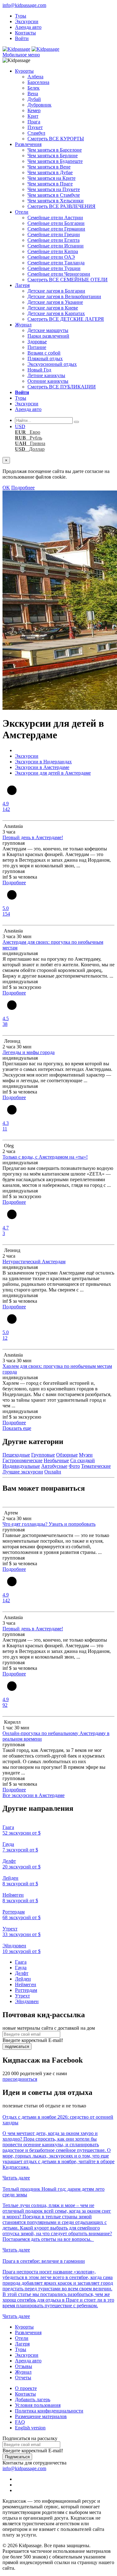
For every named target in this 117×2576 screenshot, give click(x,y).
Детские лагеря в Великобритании (64, 296)
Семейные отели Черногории (59, 274)
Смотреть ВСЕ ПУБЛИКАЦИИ (62, 387)
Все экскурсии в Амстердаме (34, 1795)
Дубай (34, 99)
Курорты (24, 71)
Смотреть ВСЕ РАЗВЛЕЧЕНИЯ (61, 206)
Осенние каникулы (48, 381)
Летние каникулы (46, 375)
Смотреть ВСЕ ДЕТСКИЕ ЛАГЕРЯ (66, 319)
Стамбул (36, 133)
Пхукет (35, 127)
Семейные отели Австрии (55, 218)
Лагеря (22, 285)
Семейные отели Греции (54, 234)
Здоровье (37, 342)
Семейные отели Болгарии (56, 223)
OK (6, 488)
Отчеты (23, 2378)
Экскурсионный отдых (52, 364)
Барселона (38, 82)
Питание (37, 347)
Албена (35, 77)
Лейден (23, 1979)
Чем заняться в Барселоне (55, 150)
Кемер (34, 110)
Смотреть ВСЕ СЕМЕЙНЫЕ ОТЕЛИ (68, 280)
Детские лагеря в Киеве (53, 308)
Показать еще (17, 1428)
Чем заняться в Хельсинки (56, 201)
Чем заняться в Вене (49, 167)
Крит (33, 116)
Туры (21, 16)
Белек (34, 88)
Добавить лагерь (33, 2399)
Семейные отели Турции (54, 268)
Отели (22, 212)
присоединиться (20, 2079)
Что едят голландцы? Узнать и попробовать (49, 1524)
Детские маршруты (48, 330)
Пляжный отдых (45, 358)
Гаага (21, 1962)
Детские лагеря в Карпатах (56, 313)
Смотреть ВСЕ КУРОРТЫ (56, 139)
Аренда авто (28, 27)
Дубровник (39, 105)
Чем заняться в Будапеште (55, 161)
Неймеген (26, 1984)
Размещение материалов (41, 2416)
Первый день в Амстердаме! (33, 837)
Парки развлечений (48, 336)
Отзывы (24, 2366)
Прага (34, 122)
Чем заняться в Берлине (53, 156)
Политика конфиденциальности (49, 2411)
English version (30, 2428)
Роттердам (26, 1990)
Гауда (21, 1968)
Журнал (23, 325)
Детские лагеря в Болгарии (56, 291)
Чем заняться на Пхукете (54, 189)
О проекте (26, 2388)
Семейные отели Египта (54, 240)
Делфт (22, 1973)
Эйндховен (27, 2001)
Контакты (25, 33)
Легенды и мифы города (29, 1052)
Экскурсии (27, 21)
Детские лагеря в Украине (55, 302)
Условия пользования (38, 2405)
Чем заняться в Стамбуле (54, 195)
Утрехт (22, 1996)
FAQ (20, 2422)
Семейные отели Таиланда (56, 263)
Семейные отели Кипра (53, 251)
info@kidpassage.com (24, 5)
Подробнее (23, 488)
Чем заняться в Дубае (50, 172)
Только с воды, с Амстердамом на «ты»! (45, 1157)
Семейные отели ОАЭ (51, 257)
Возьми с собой (44, 353)
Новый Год (39, 370)
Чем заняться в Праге (50, 184)
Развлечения (28, 144)
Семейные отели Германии (56, 229)
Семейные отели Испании (56, 246)
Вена (33, 93)
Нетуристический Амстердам (34, 1262)
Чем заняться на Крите (51, 178)
